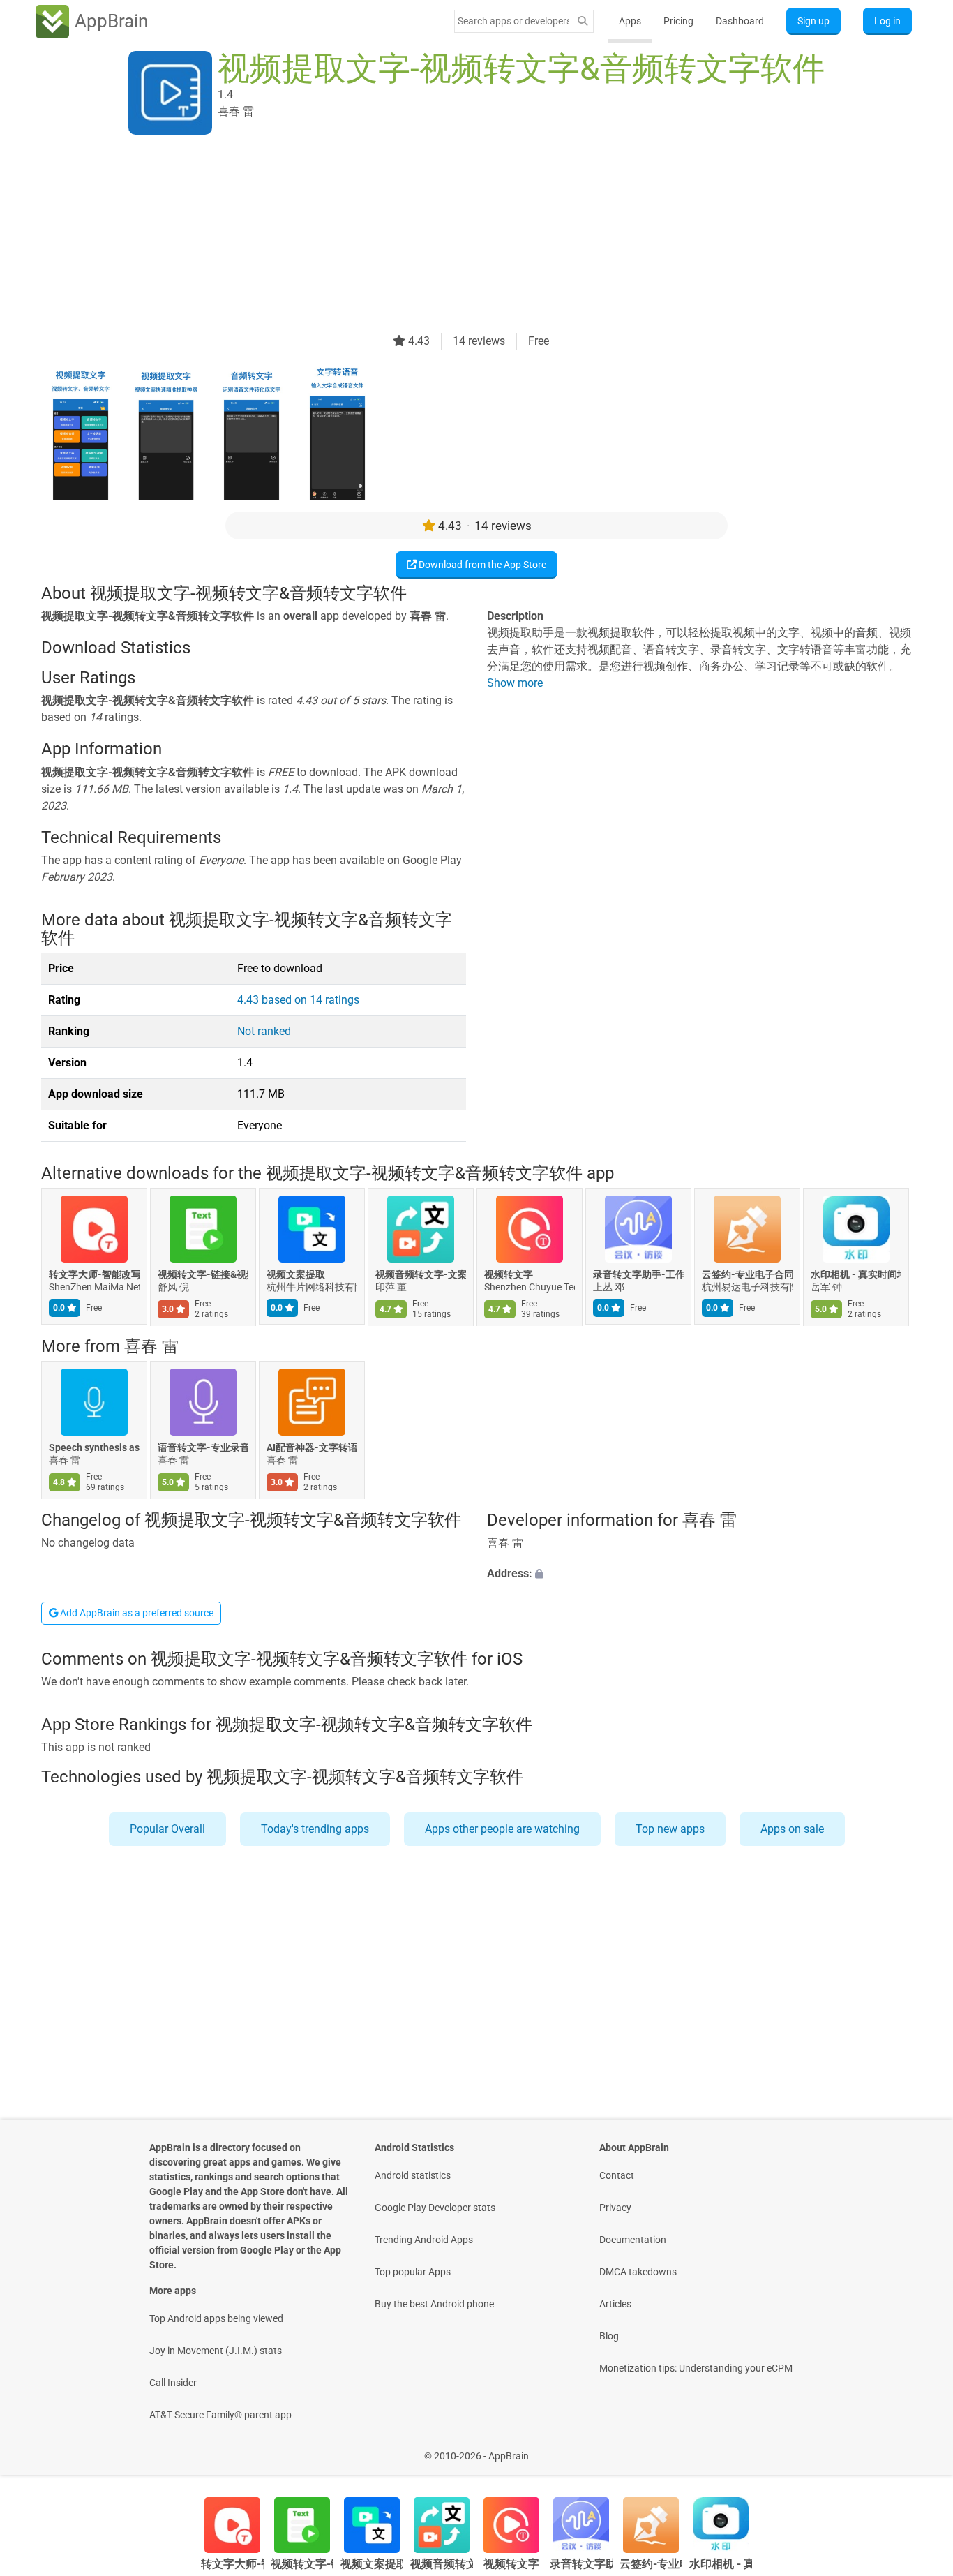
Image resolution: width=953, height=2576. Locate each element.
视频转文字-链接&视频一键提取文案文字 (203, 1274)
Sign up (813, 21)
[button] (699, 1574)
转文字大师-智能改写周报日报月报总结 (94, 1274)
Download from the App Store (481, 565)
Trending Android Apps (424, 2240)
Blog (609, 2336)
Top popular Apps (413, 2272)
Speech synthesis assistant (94, 1448)
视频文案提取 (296, 1274)
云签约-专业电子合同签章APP (747, 1274)
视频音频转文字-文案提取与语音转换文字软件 (421, 1274)
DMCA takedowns (638, 2272)
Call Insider (173, 2383)
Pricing (678, 21)
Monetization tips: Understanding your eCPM (696, 2368)
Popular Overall (167, 1829)
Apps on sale (792, 1829)
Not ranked (264, 1031)
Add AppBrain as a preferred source (136, 1613)
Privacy (615, 2208)
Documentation (633, 2240)
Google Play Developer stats (435, 2208)
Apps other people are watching (502, 1829)
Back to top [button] (918, 2449)
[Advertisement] (460, 235)
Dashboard (740, 21)
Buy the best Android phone (434, 2304)
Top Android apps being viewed (216, 2318)
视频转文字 (509, 1274)
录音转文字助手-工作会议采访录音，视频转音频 (638, 1274)
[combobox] (513, 21)
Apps (630, 21)
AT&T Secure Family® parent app (220, 2415)
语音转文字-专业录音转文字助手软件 (203, 1448)
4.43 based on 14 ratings (298, 1000)
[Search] (583, 21)
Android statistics (413, 2175)
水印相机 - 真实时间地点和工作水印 (856, 1274)
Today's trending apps (315, 1829)
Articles (615, 2304)
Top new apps (670, 1829)
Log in (887, 21)
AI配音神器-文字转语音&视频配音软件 (312, 1448)
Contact (617, 2175)
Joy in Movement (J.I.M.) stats (216, 2351)
